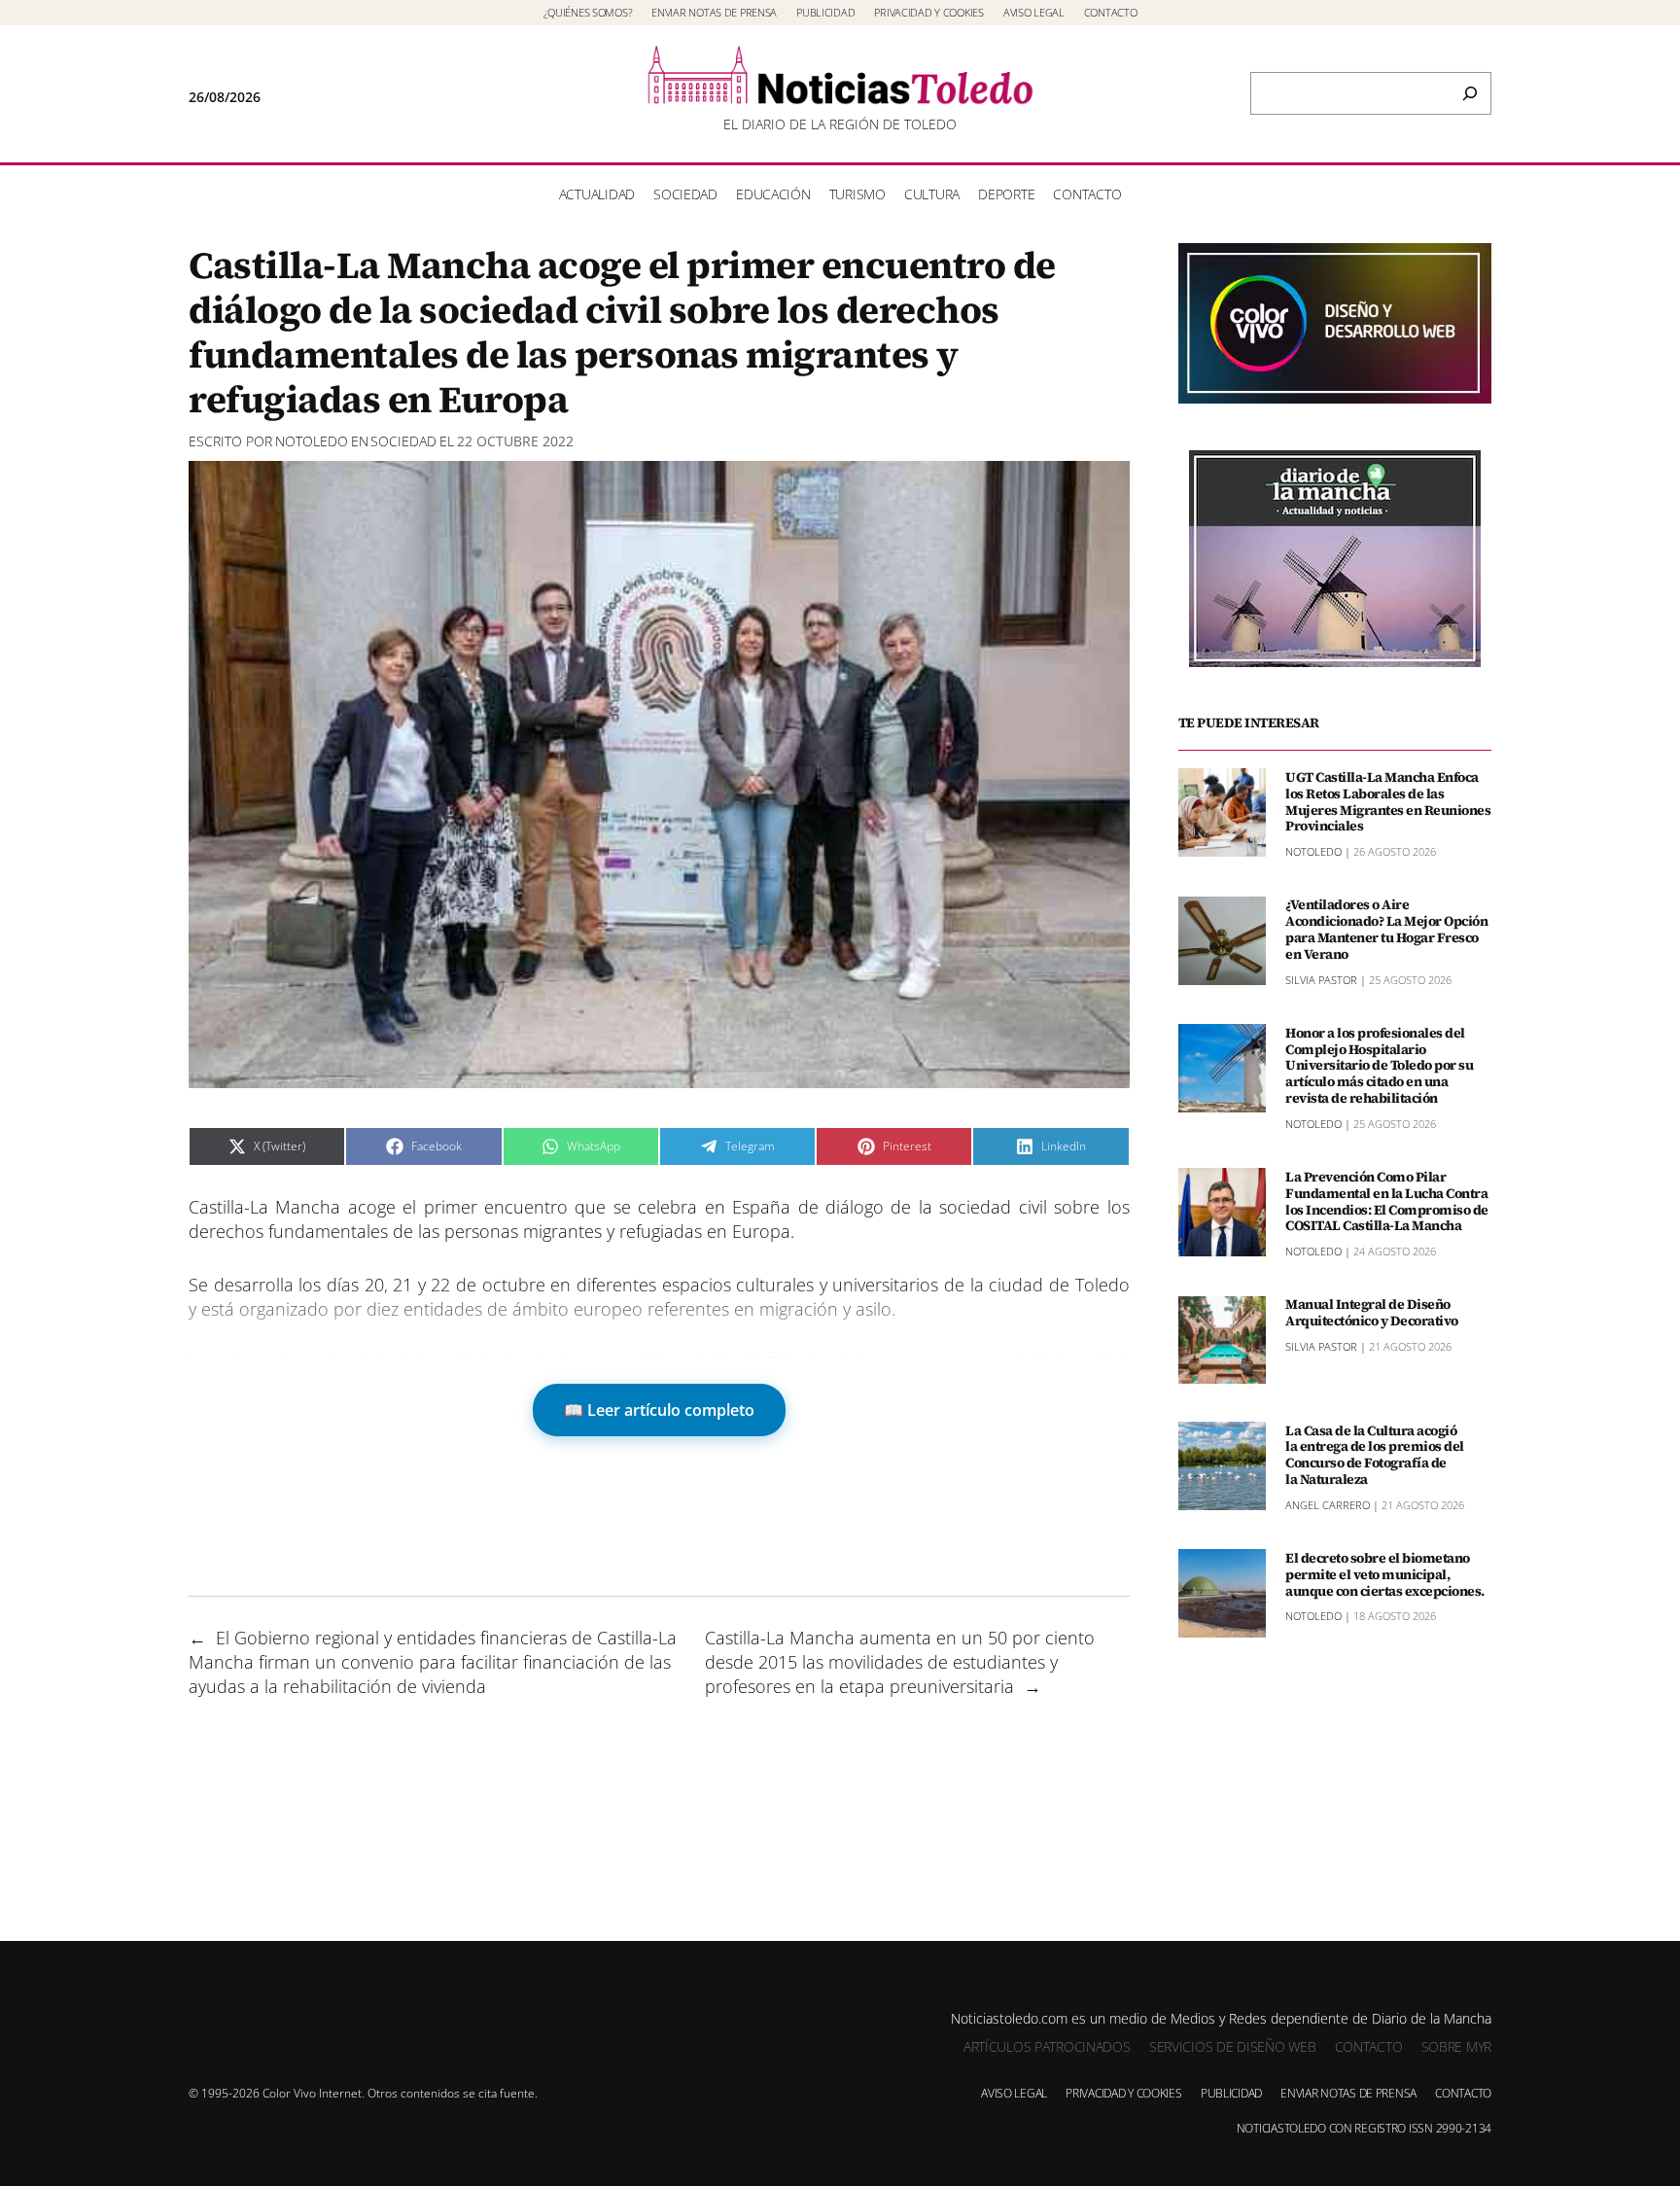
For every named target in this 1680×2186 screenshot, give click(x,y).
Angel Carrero (1328, 1504)
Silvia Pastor (1321, 979)
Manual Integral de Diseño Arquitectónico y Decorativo (1372, 1313)
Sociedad (403, 441)
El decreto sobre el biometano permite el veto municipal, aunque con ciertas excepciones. (1385, 1573)
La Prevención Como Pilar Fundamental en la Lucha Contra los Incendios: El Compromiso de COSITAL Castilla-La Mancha (1387, 1200)
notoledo (312, 441)
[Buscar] (1470, 93)
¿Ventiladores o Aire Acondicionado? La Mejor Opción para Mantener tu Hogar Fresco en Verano (1386, 929)
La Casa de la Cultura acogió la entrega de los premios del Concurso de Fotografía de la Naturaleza (1375, 1454)
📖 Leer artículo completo (659, 1410)
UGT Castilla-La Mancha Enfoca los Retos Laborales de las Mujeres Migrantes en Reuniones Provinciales (1388, 801)
